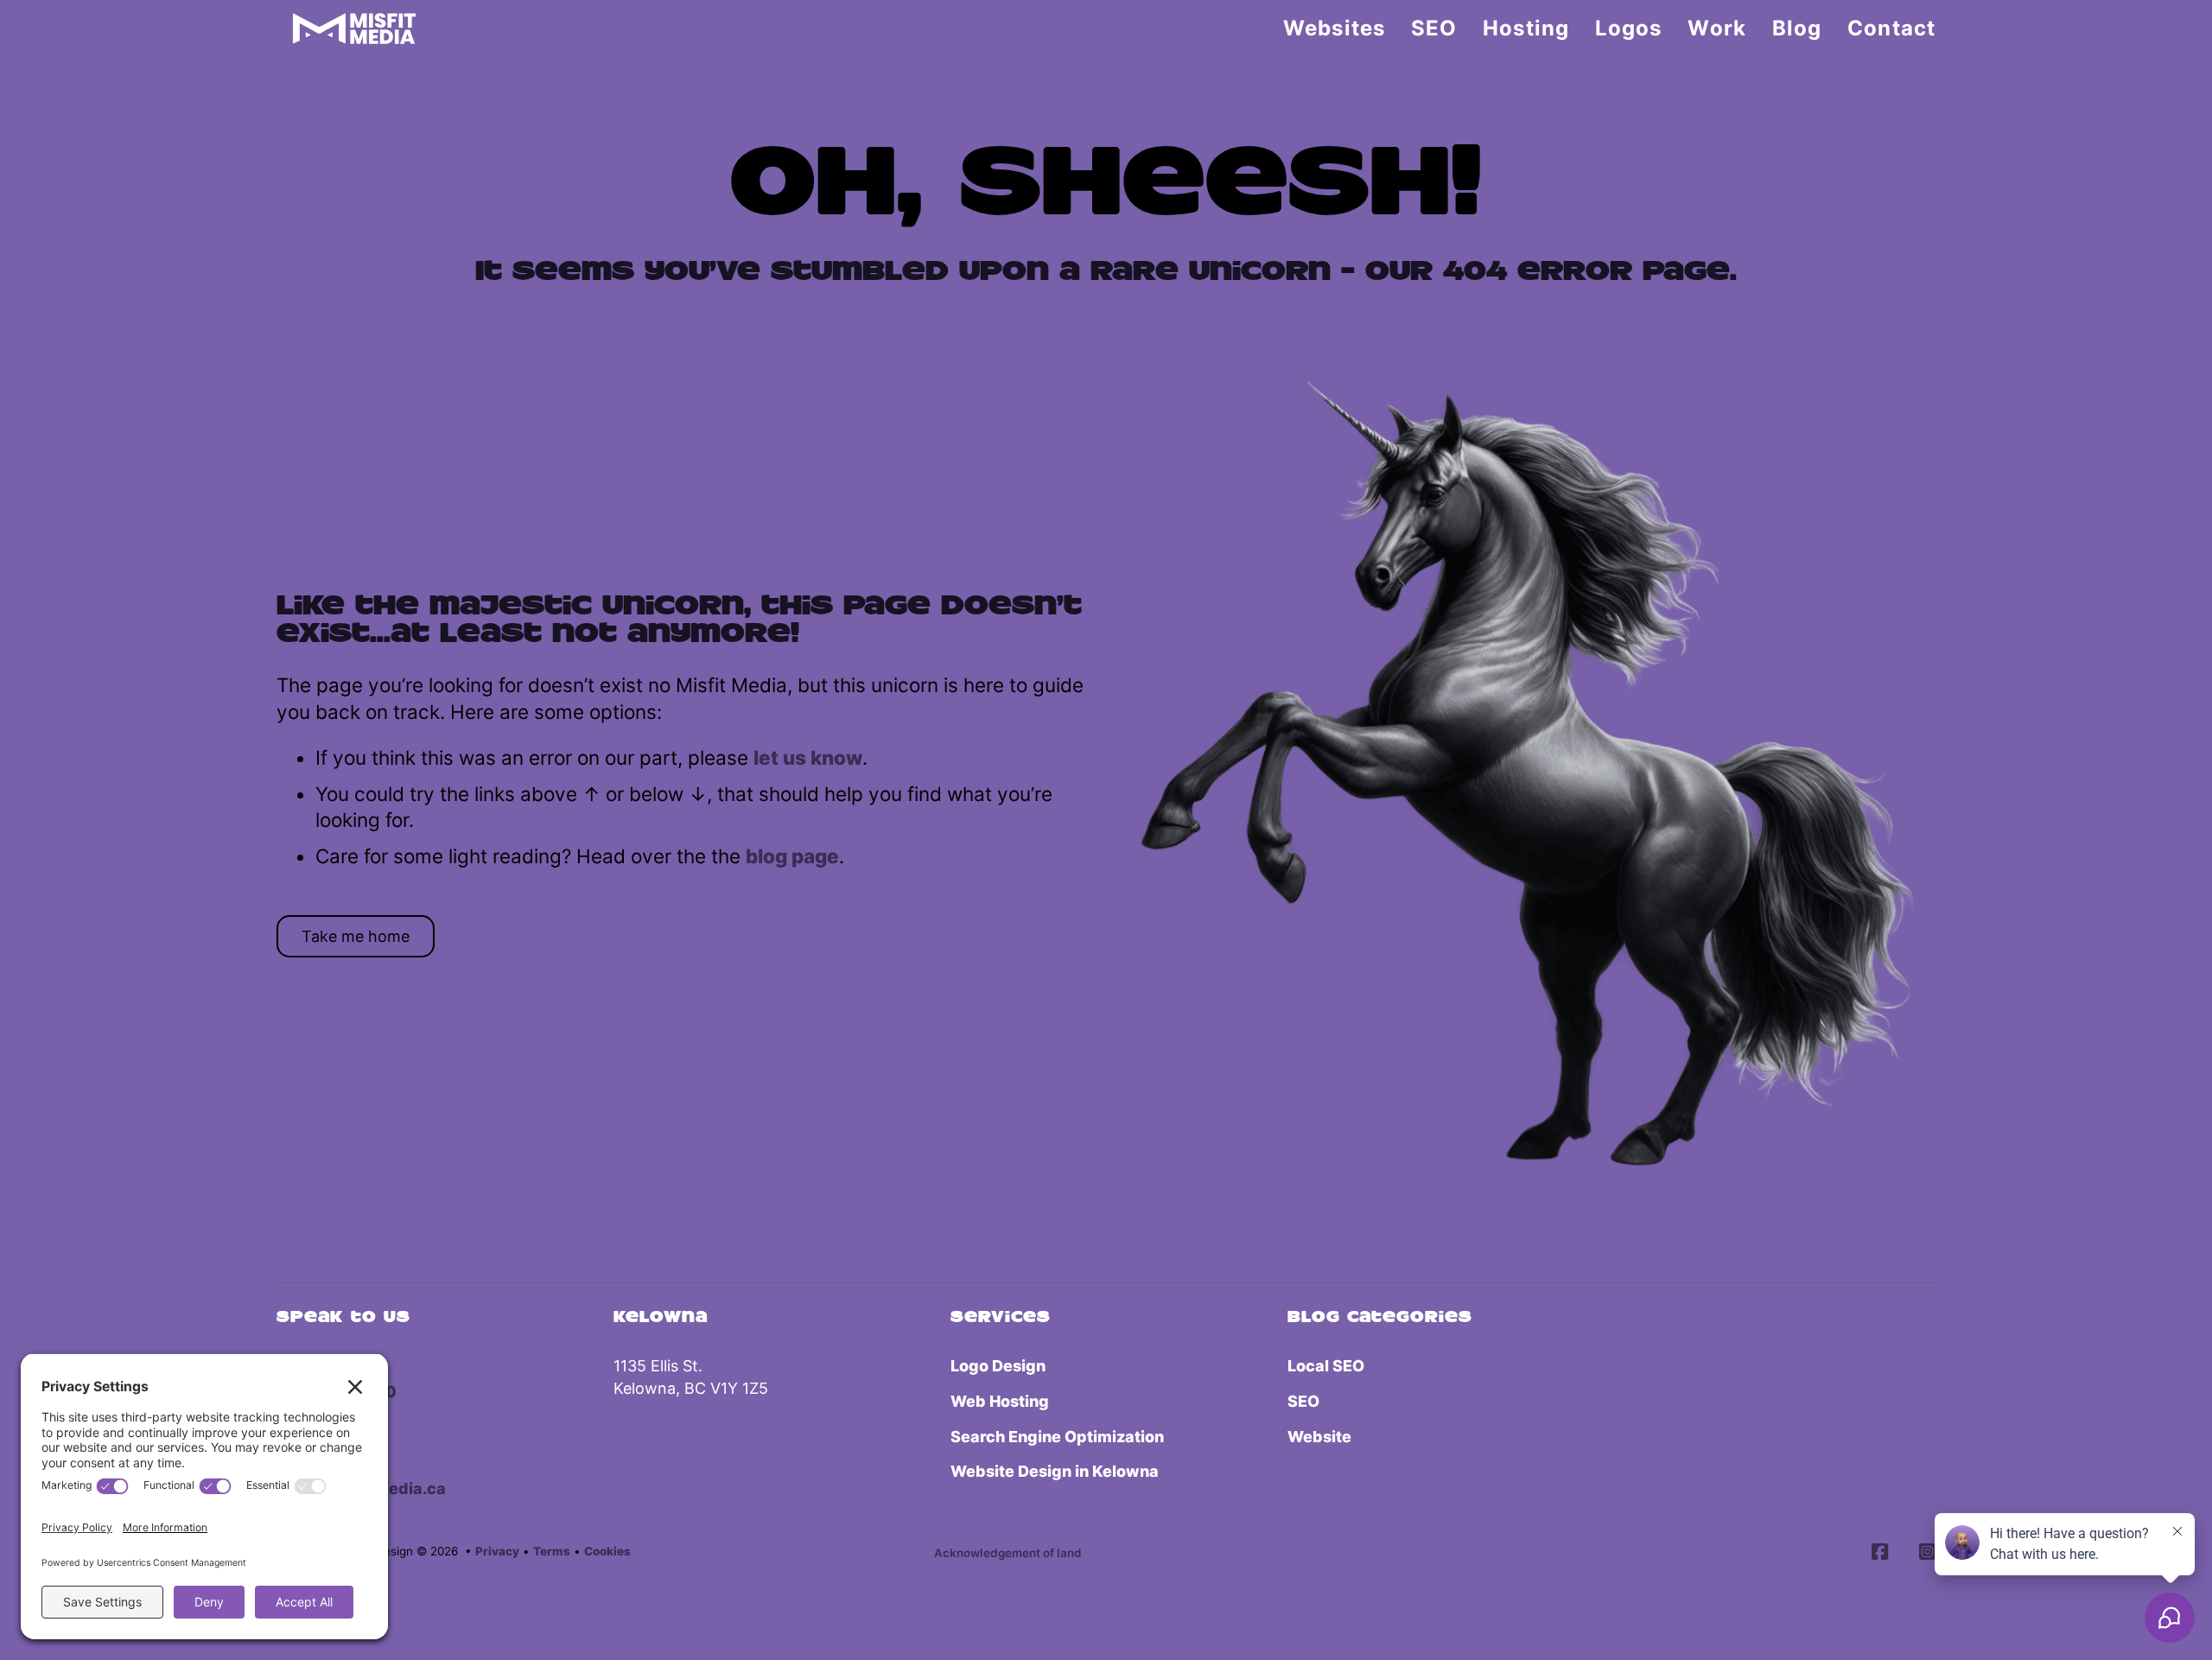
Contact (1891, 28)
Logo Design (998, 1366)
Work (1716, 28)
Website (1319, 1437)
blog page (792, 856)
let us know (808, 757)
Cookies (607, 1551)
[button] (1008, 1554)
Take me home (356, 936)
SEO (1434, 28)
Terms (552, 1551)
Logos (1629, 28)
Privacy (497, 1551)
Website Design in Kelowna (1055, 1471)
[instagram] (1927, 1554)
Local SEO (1326, 1366)
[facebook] (1880, 1554)
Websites (1334, 28)
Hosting (1526, 28)
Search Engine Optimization (1057, 1437)
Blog (1797, 28)
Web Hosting (1000, 1401)
